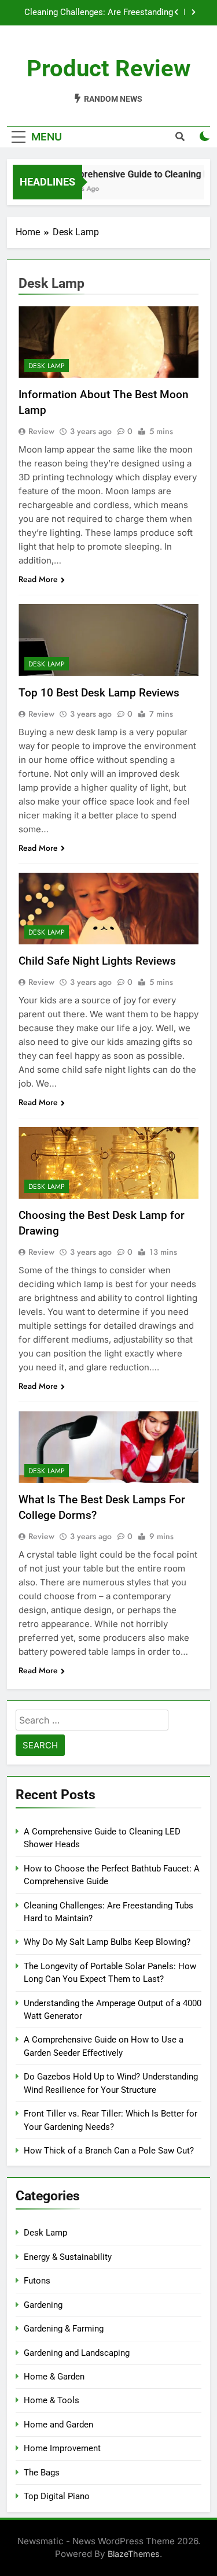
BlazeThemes (134, 2554)
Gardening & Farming (64, 2329)
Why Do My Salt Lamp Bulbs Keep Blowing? (107, 1942)
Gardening (43, 2305)
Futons (37, 2281)
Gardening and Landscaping (77, 2353)
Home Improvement (62, 2448)
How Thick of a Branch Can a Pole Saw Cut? (109, 2151)
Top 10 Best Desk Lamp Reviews (99, 693)
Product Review (108, 68)
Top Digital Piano (57, 2496)
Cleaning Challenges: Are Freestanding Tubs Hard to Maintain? (99, 13)
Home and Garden (58, 2425)
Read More (38, 579)
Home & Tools (52, 2400)
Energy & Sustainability (68, 2257)
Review (41, 431)
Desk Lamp (47, 366)
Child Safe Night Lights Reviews (97, 961)
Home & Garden (54, 2377)
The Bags (42, 2473)
